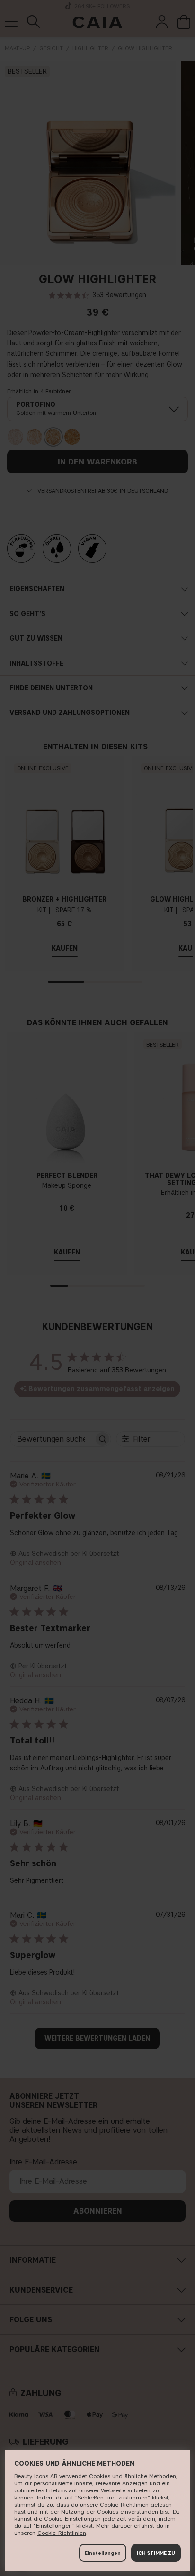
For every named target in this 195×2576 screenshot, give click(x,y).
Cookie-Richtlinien (62, 2533)
